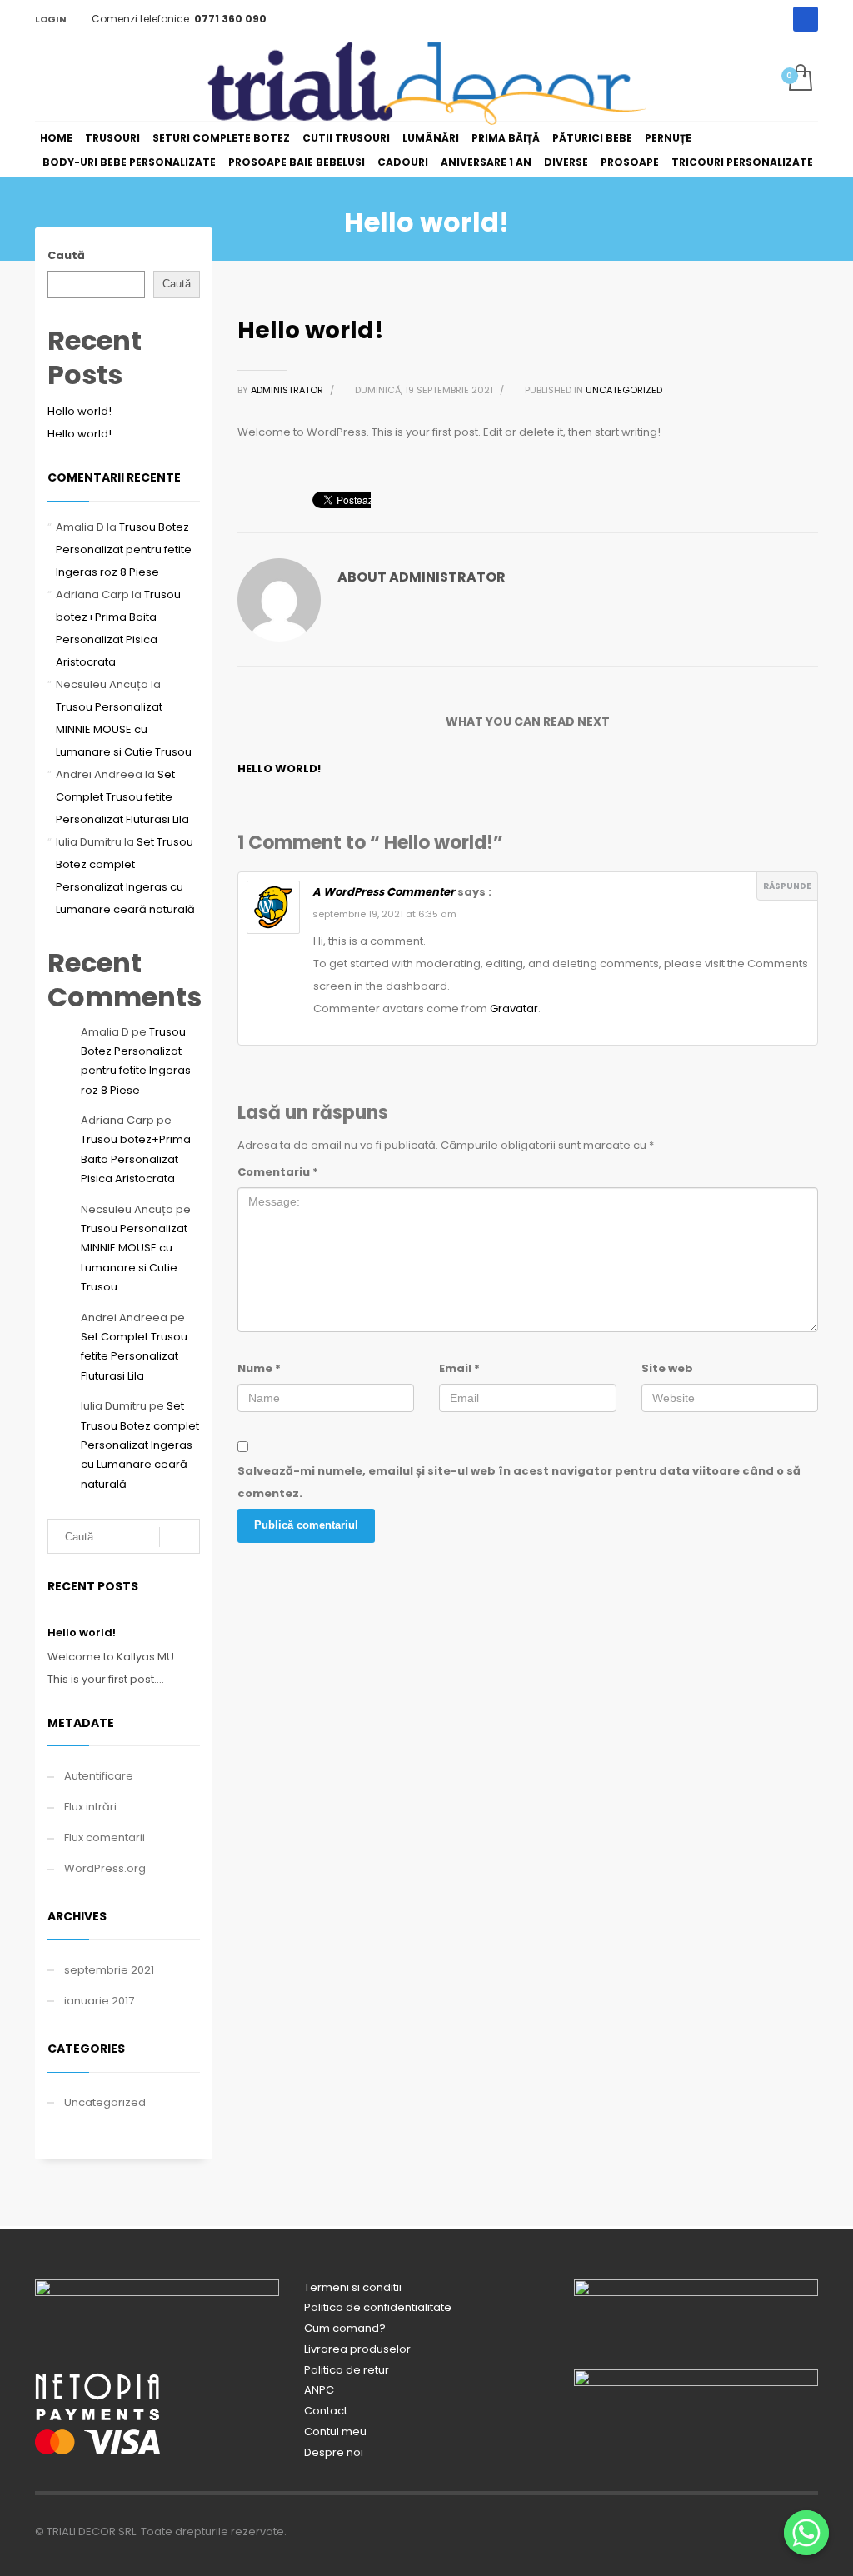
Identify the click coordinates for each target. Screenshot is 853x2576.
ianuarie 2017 (99, 2001)
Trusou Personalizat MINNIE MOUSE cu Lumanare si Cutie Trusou (124, 729)
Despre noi (334, 2452)
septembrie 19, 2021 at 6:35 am (384, 914)
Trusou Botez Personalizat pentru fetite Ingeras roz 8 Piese (124, 549)
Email (459, 1368)
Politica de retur (347, 2370)
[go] (180, 1537)
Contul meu (335, 2431)
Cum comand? (345, 2328)
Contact (326, 2411)
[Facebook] (806, 19)
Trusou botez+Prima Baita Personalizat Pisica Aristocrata (136, 1159)
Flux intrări (90, 1807)
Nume (259, 1368)
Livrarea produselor (357, 2349)
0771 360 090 (230, 19)
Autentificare (99, 1776)
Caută (66, 255)
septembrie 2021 (109, 1970)
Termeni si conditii (353, 2287)
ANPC (319, 2390)
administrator (288, 390)
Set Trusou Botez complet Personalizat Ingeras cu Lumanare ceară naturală (140, 1445)
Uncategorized (624, 390)
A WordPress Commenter (384, 892)
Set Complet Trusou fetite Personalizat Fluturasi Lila (122, 797)
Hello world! (279, 769)
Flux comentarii (105, 1837)
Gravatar (514, 1008)
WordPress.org (105, 1868)
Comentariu (278, 1172)
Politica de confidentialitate (378, 2307)
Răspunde (787, 886)
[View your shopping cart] (799, 79)
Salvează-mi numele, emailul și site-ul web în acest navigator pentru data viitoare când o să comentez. (519, 1482)
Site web (667, 1368)
